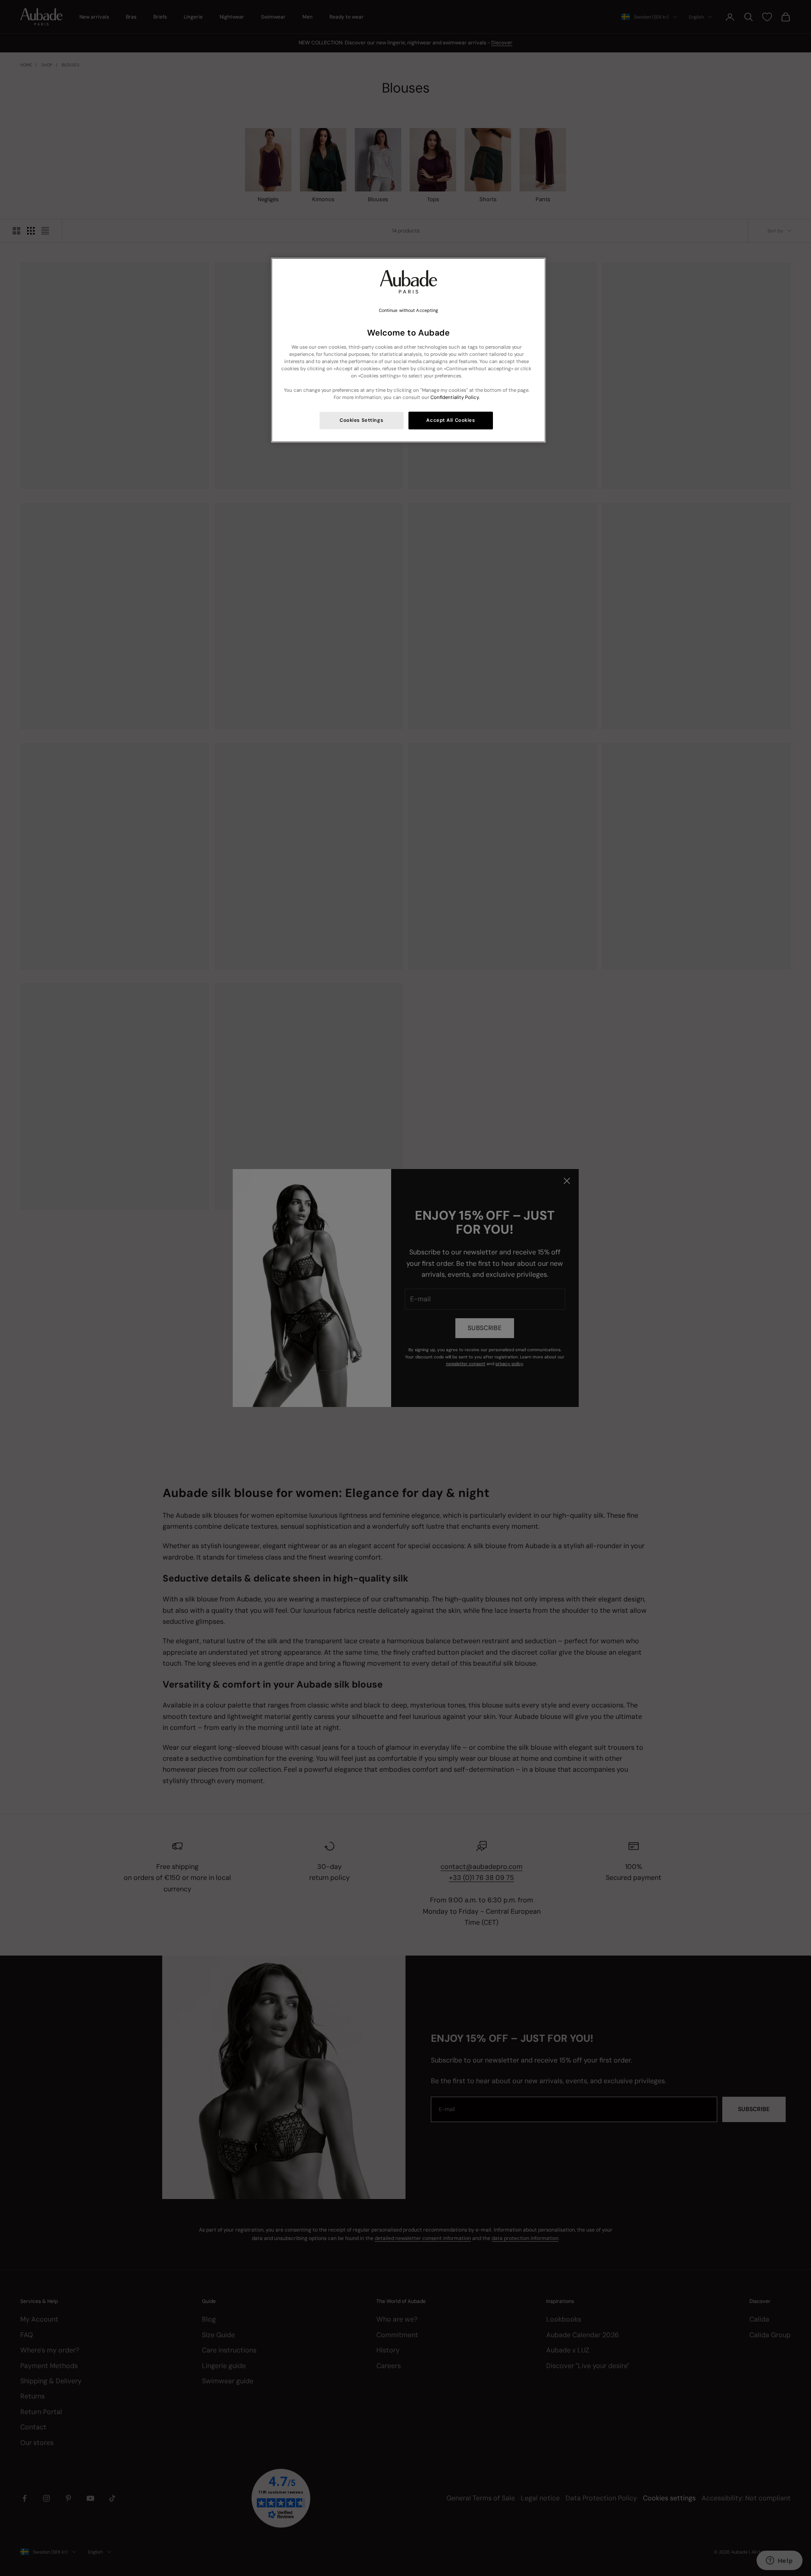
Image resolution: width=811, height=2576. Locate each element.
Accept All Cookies (450, 420)
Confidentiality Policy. (455, 397)
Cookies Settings (361, 420)
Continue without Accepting (409, 310)
